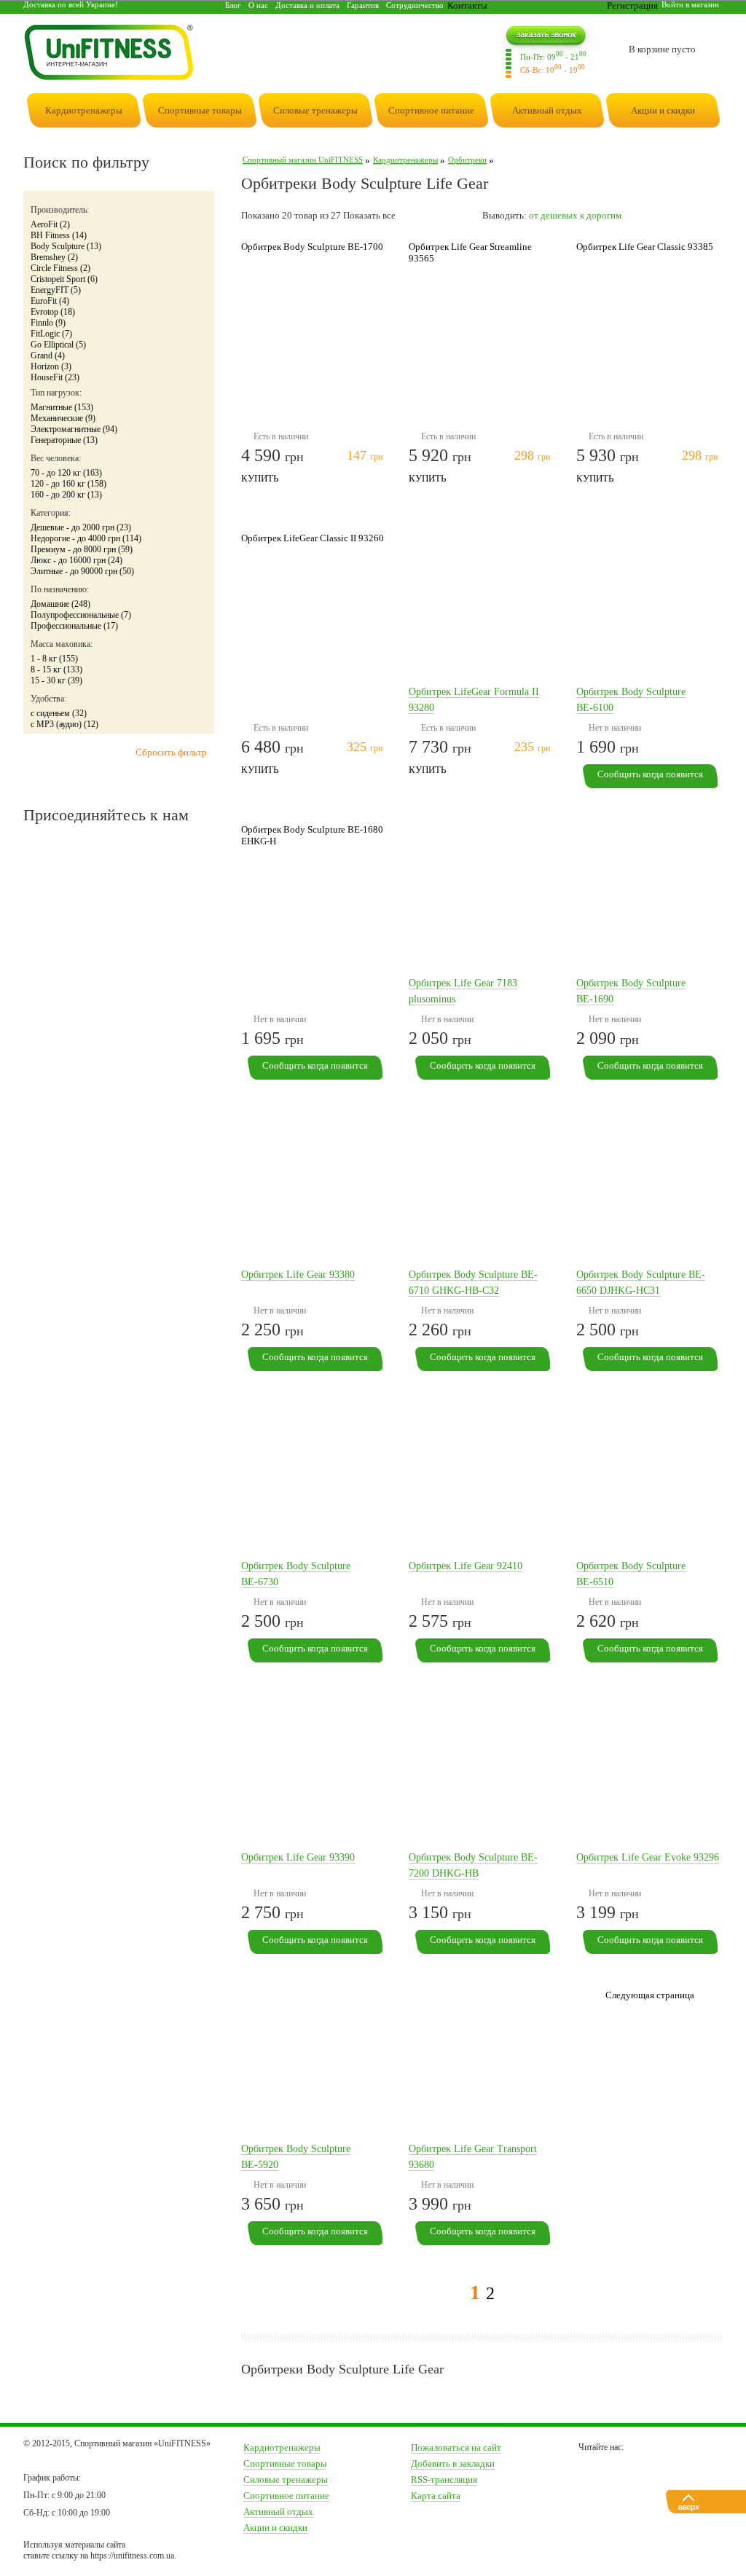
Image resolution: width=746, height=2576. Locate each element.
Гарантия (363, 5)
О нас (258, 5)
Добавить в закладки (453, 2463)
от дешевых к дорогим (575, 215)
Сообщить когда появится (650, 774)
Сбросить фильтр (171, 752)
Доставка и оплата (307, 5)
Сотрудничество (415, 5)
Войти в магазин (690, 4)
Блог (233, 5)
